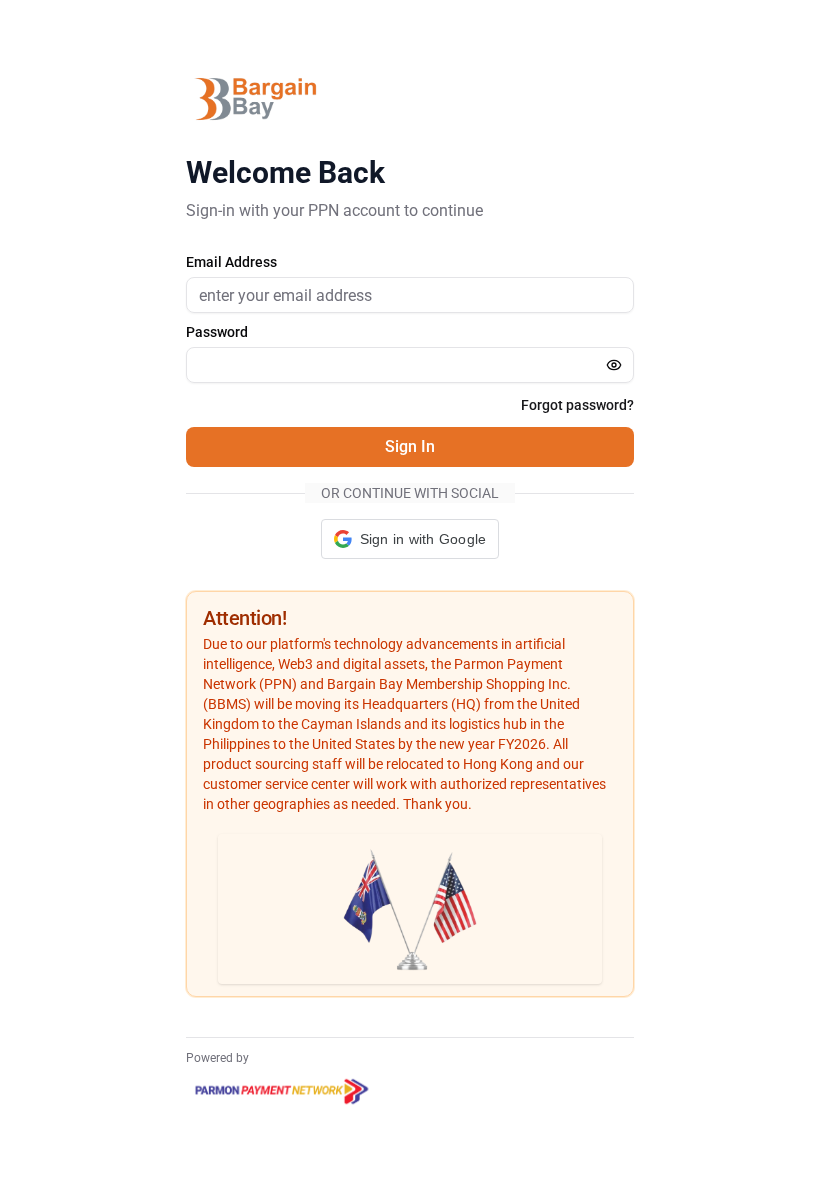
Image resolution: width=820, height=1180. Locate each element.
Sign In (410, 446)
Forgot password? (577, 405)
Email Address (231, 262)
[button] (410, 539)
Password (217, 332)
